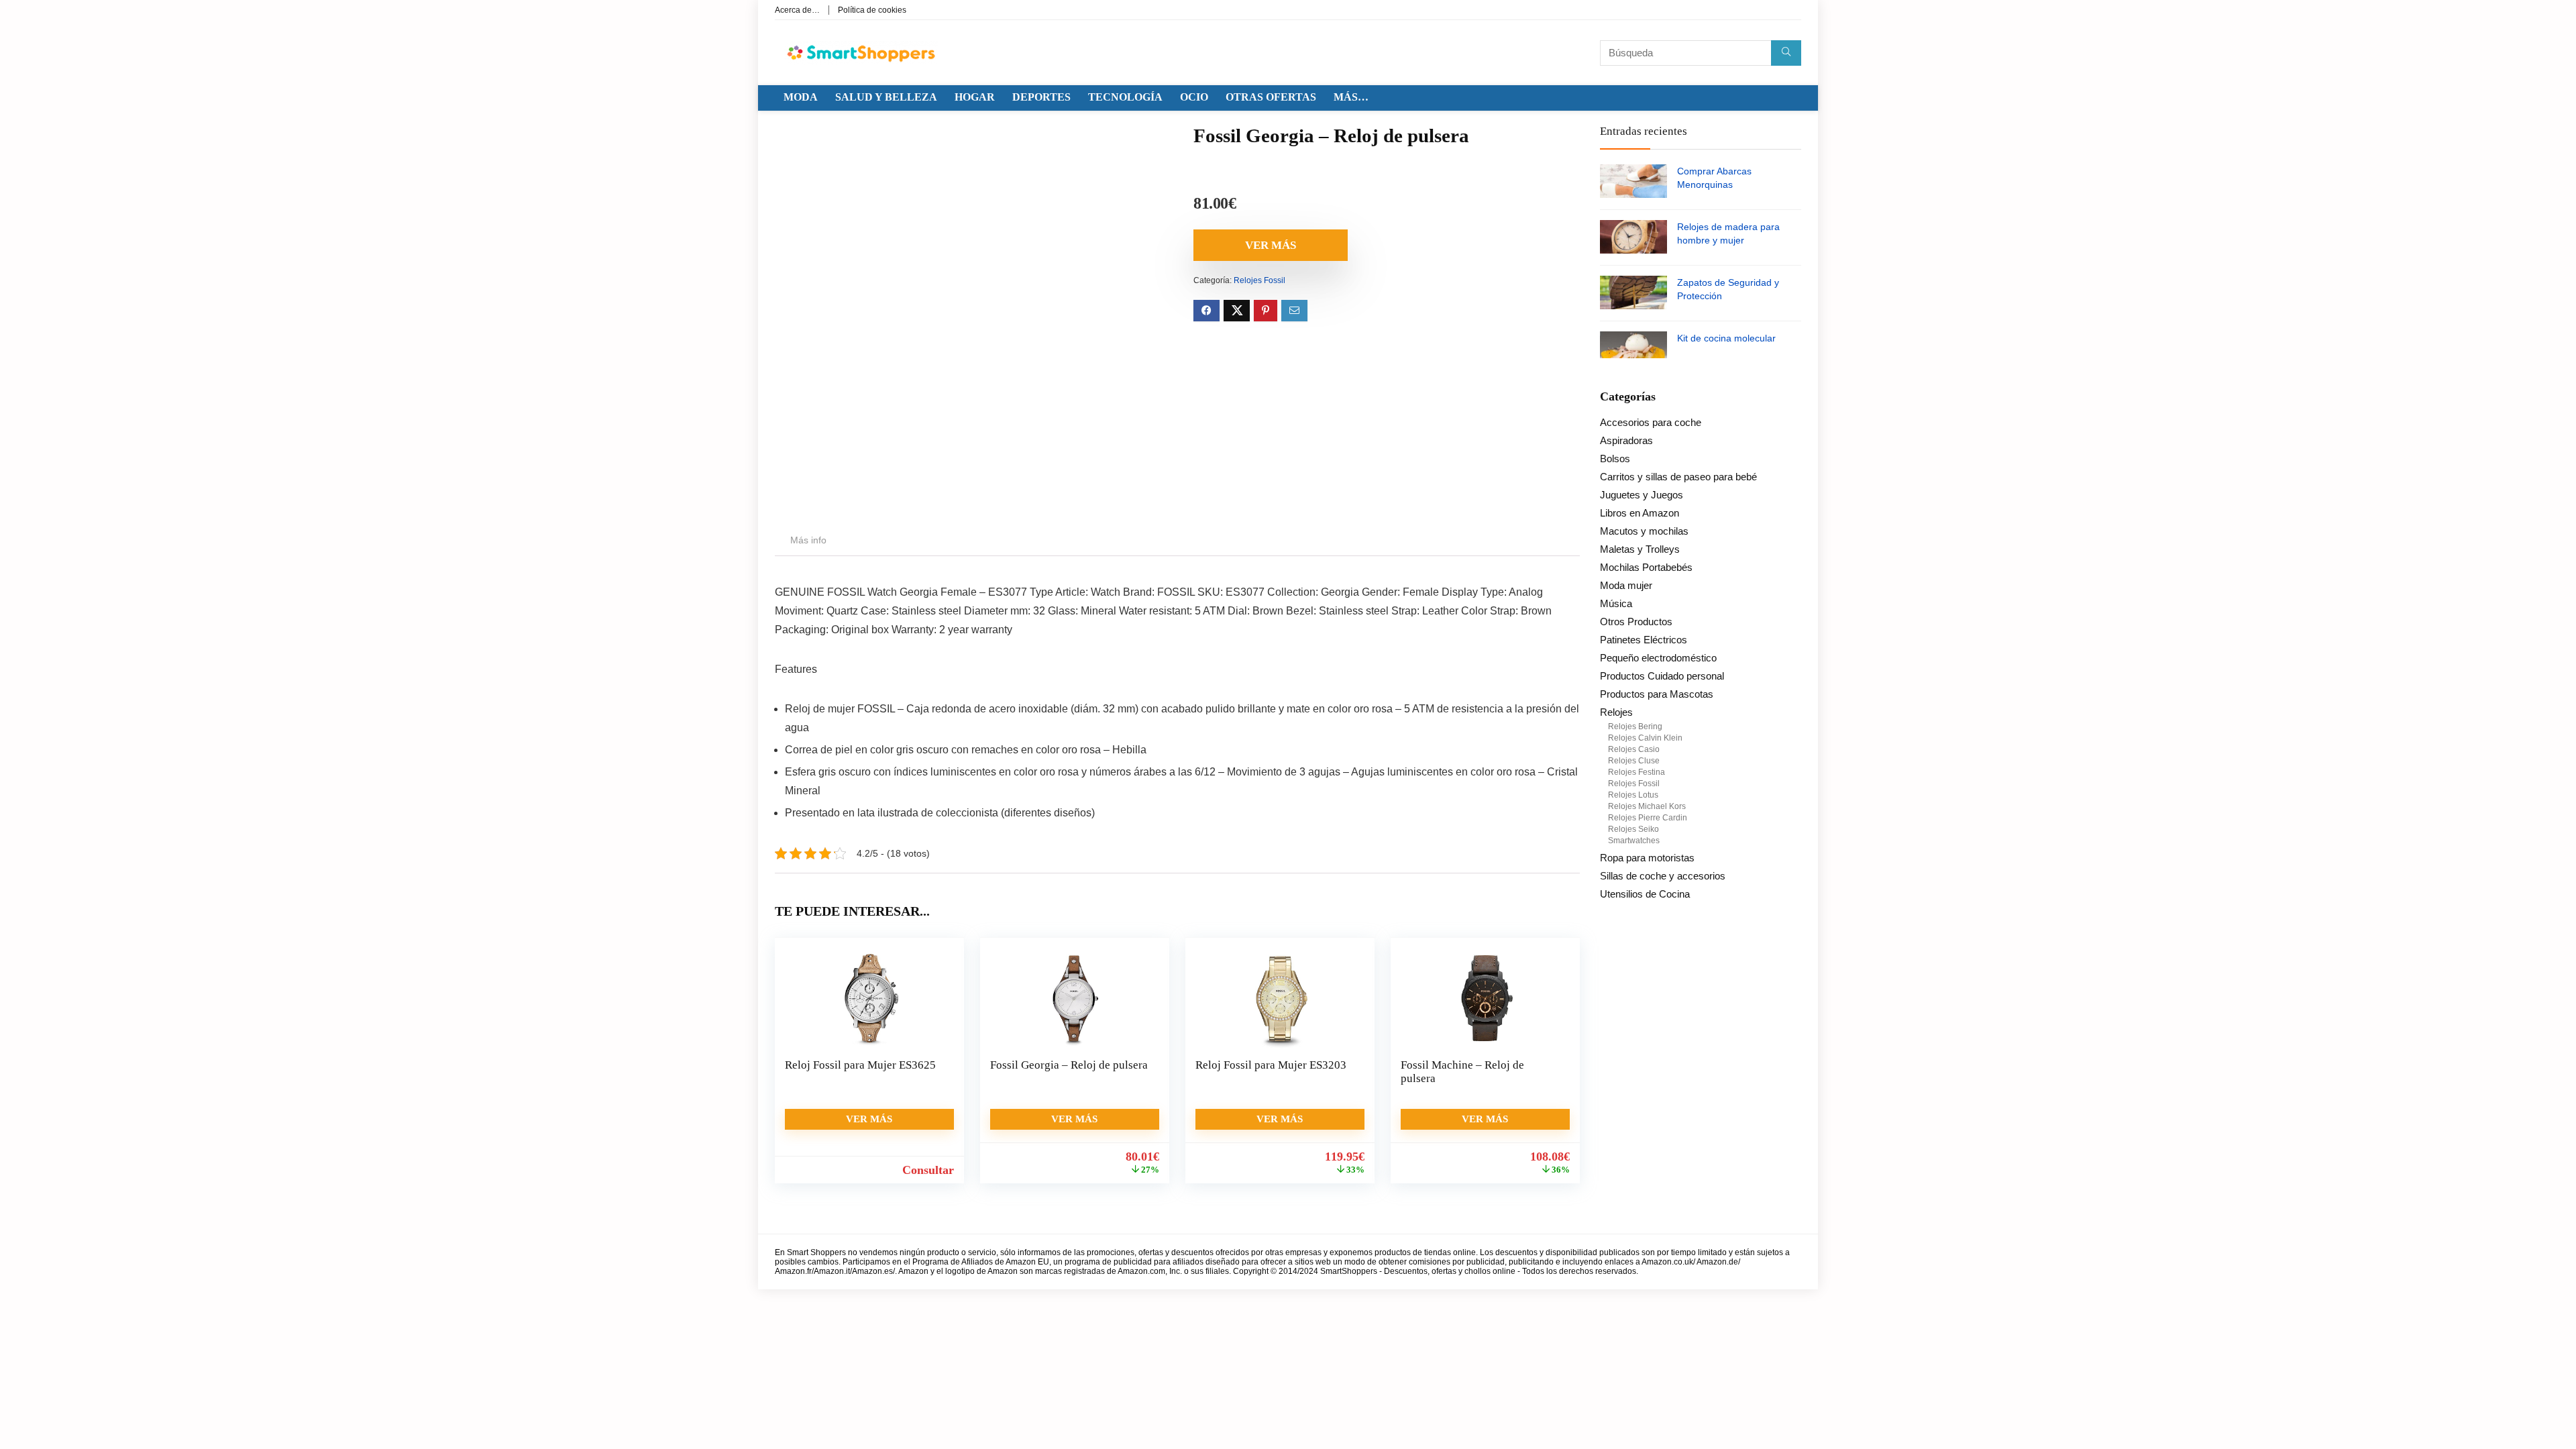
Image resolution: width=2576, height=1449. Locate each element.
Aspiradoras (1626, 440)
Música (1616, 603)
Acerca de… (797, 10)
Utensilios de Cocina (1645, 894)
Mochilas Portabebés (1646, 567)
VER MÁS (1271, 245)
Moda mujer (1626, 585)
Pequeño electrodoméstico (1658, 658)
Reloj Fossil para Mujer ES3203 (1271, 1065)
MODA (801, 97)
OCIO (1194, 97)
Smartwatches (1634, 841)
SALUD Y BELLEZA (886, 97)
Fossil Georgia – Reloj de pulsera (1069, 1065)
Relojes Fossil (1259, 280)
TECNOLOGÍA (1125, 97)
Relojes (1616, 712)
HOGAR (975, 97)
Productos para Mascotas (1657, 694)
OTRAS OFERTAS (1271, 97)
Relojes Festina (1636, 772)
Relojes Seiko (1633, 829)
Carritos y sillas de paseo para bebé (1678, 477)
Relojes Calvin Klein (1645, 738)
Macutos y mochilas (1644, 531)
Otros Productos (1636, 622)
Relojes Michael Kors (1647, 806)
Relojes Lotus (1633, 795)
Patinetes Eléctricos (1644, 640)
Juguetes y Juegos (1642, 495)
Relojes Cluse (1634, 761)
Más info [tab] (808, 540)
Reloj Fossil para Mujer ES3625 (860, 1065)
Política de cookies (872, 10)
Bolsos (1615, 459)
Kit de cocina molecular (1726, 338)
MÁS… (1351, 97)
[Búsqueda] (1786, 53)
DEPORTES (1041, 97)
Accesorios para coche (1651, 422)
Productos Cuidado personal (1662, 676)
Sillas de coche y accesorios (1663, 876)
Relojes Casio (1634, 749)
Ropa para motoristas (1647, 858)
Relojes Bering (1635, 727)
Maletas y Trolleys (1640, 549)
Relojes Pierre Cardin (1648, 818)
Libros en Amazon (1640, 513)
